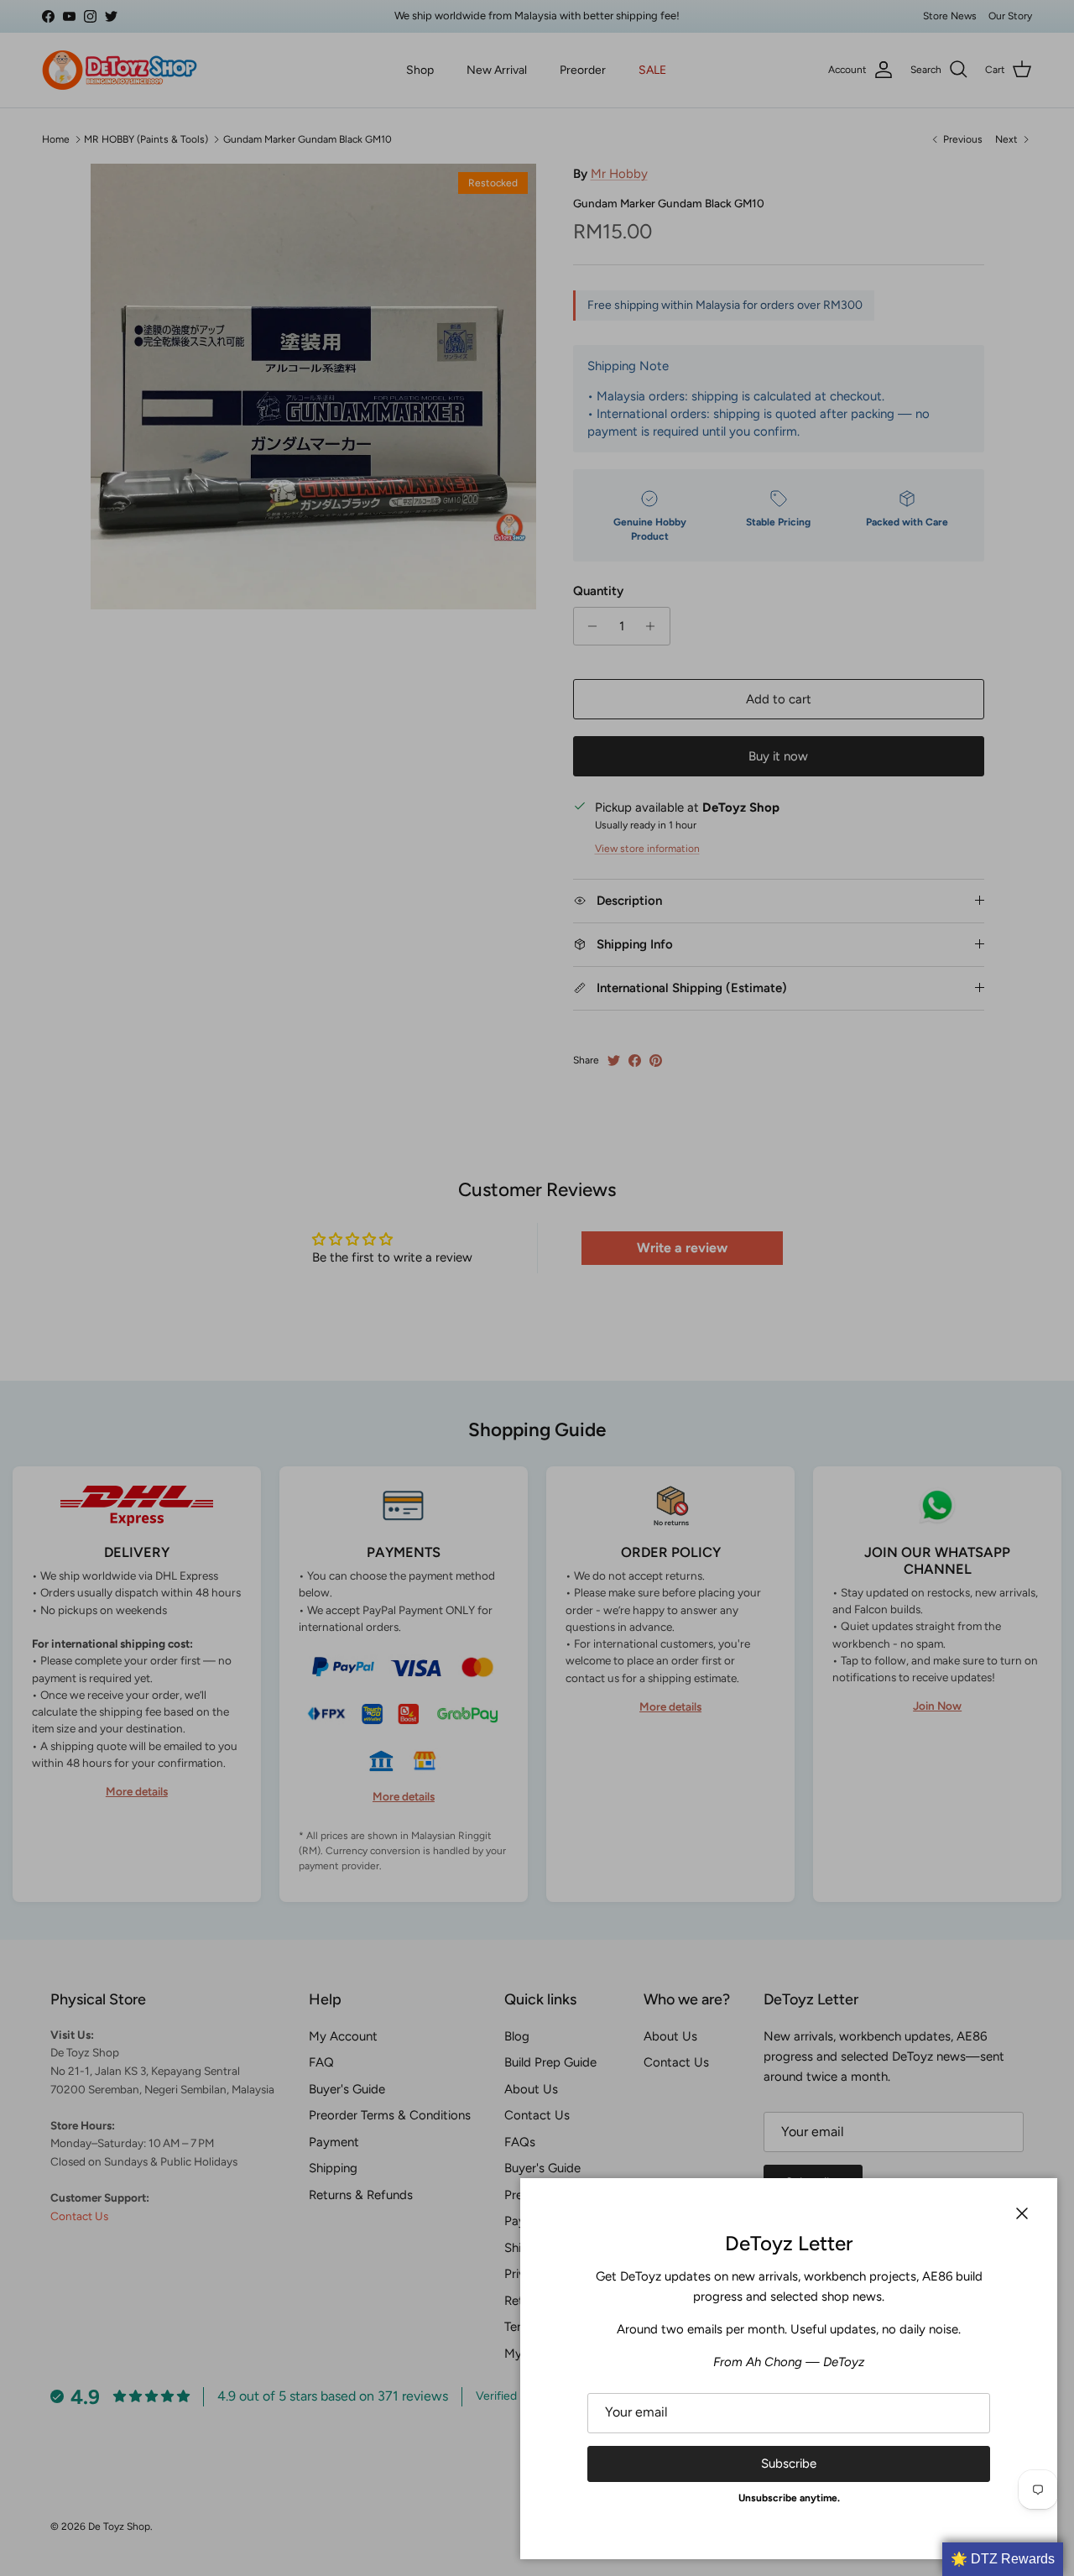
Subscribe (789, 2464)
